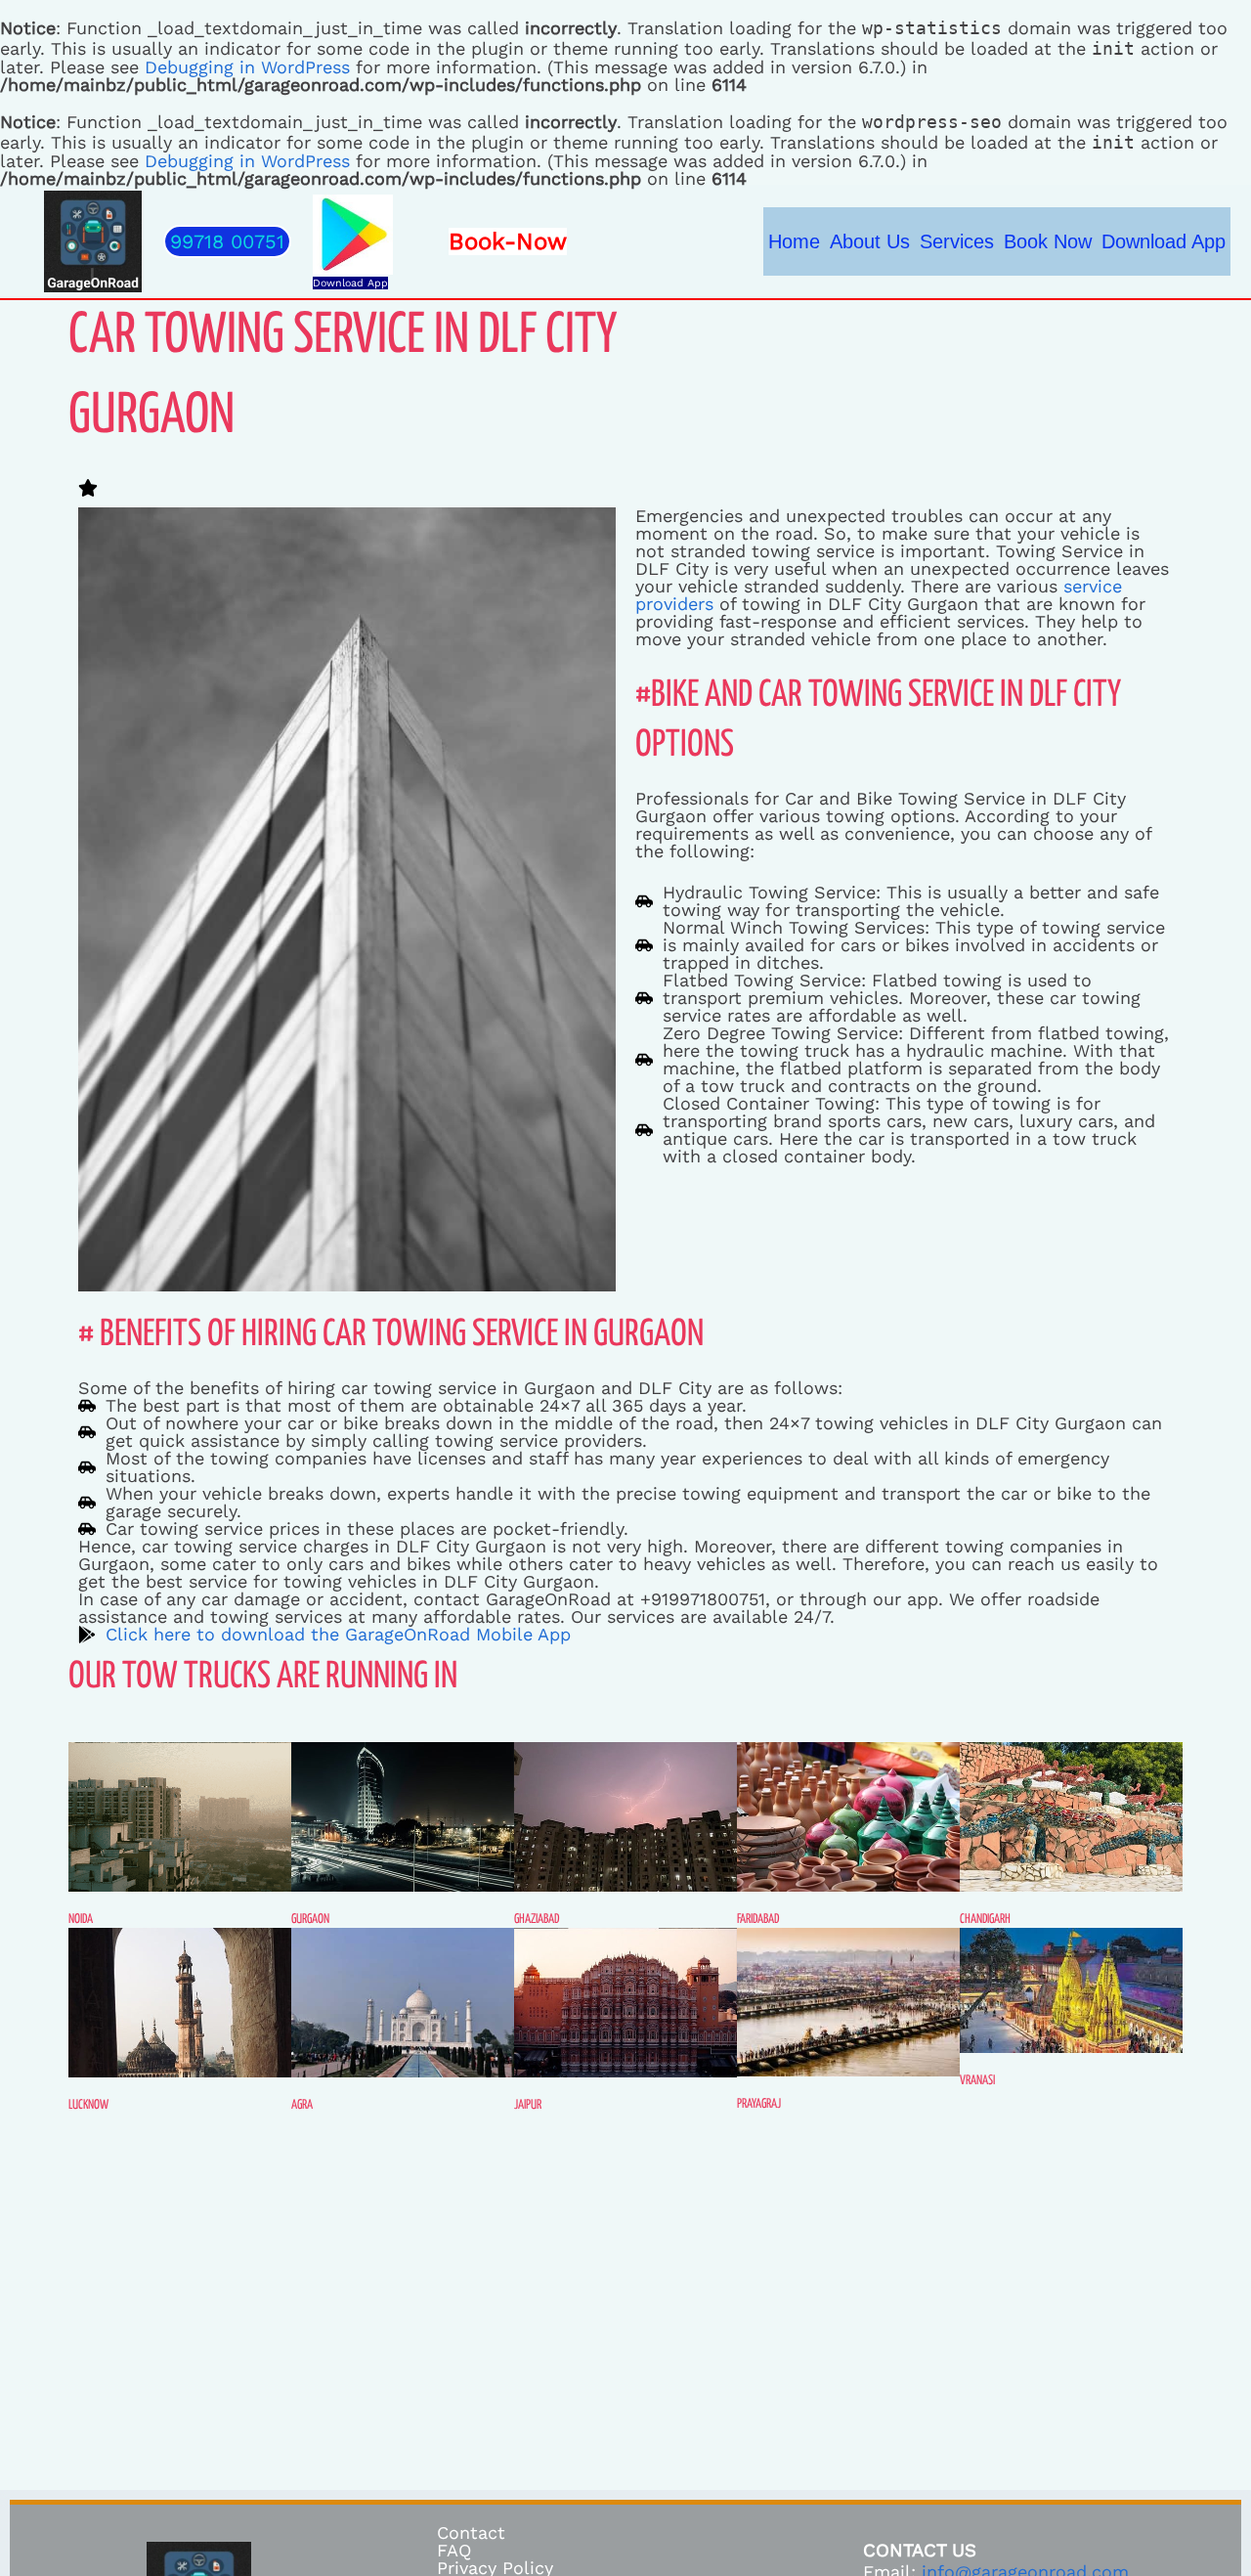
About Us (870, 241)
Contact (471, 2532)
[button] (227, 241)
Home (794, 241)
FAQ (454, 2550)
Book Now (1048, 241)
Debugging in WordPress (247, 67)
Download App (350, 283)
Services (957, 241)
